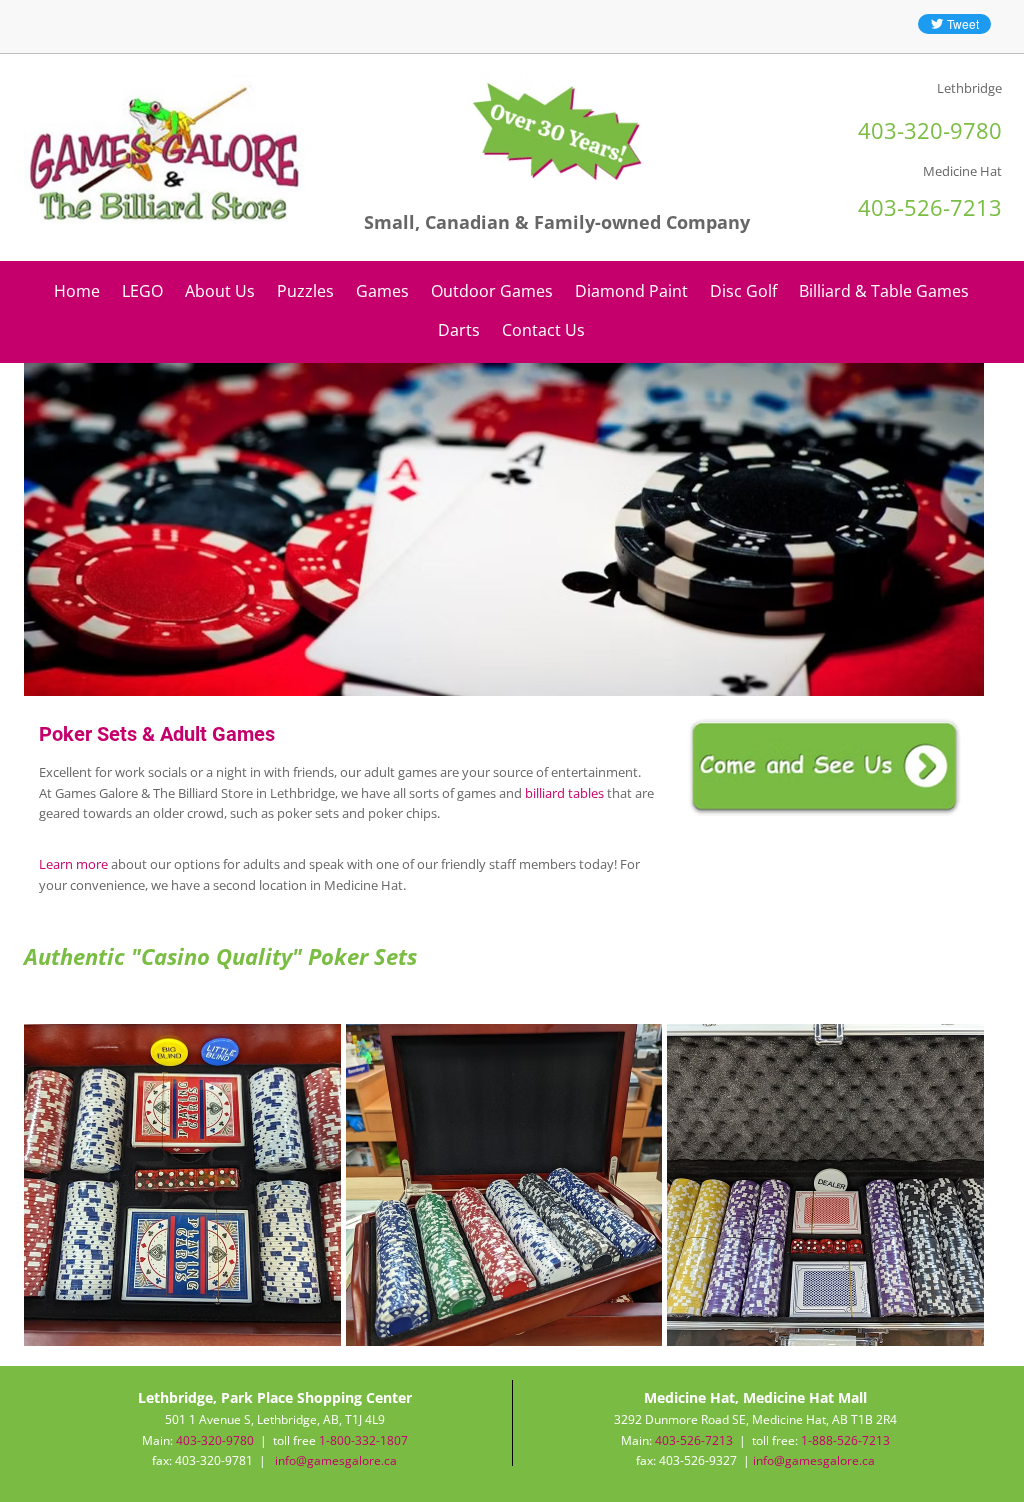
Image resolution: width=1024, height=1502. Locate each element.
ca (868, 1460)
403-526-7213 (694, 1440)
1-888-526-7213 (845, 1440)
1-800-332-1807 (363, 1440)
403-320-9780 (215, 1440)
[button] (182, 1185)
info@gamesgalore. (807, 1460)
